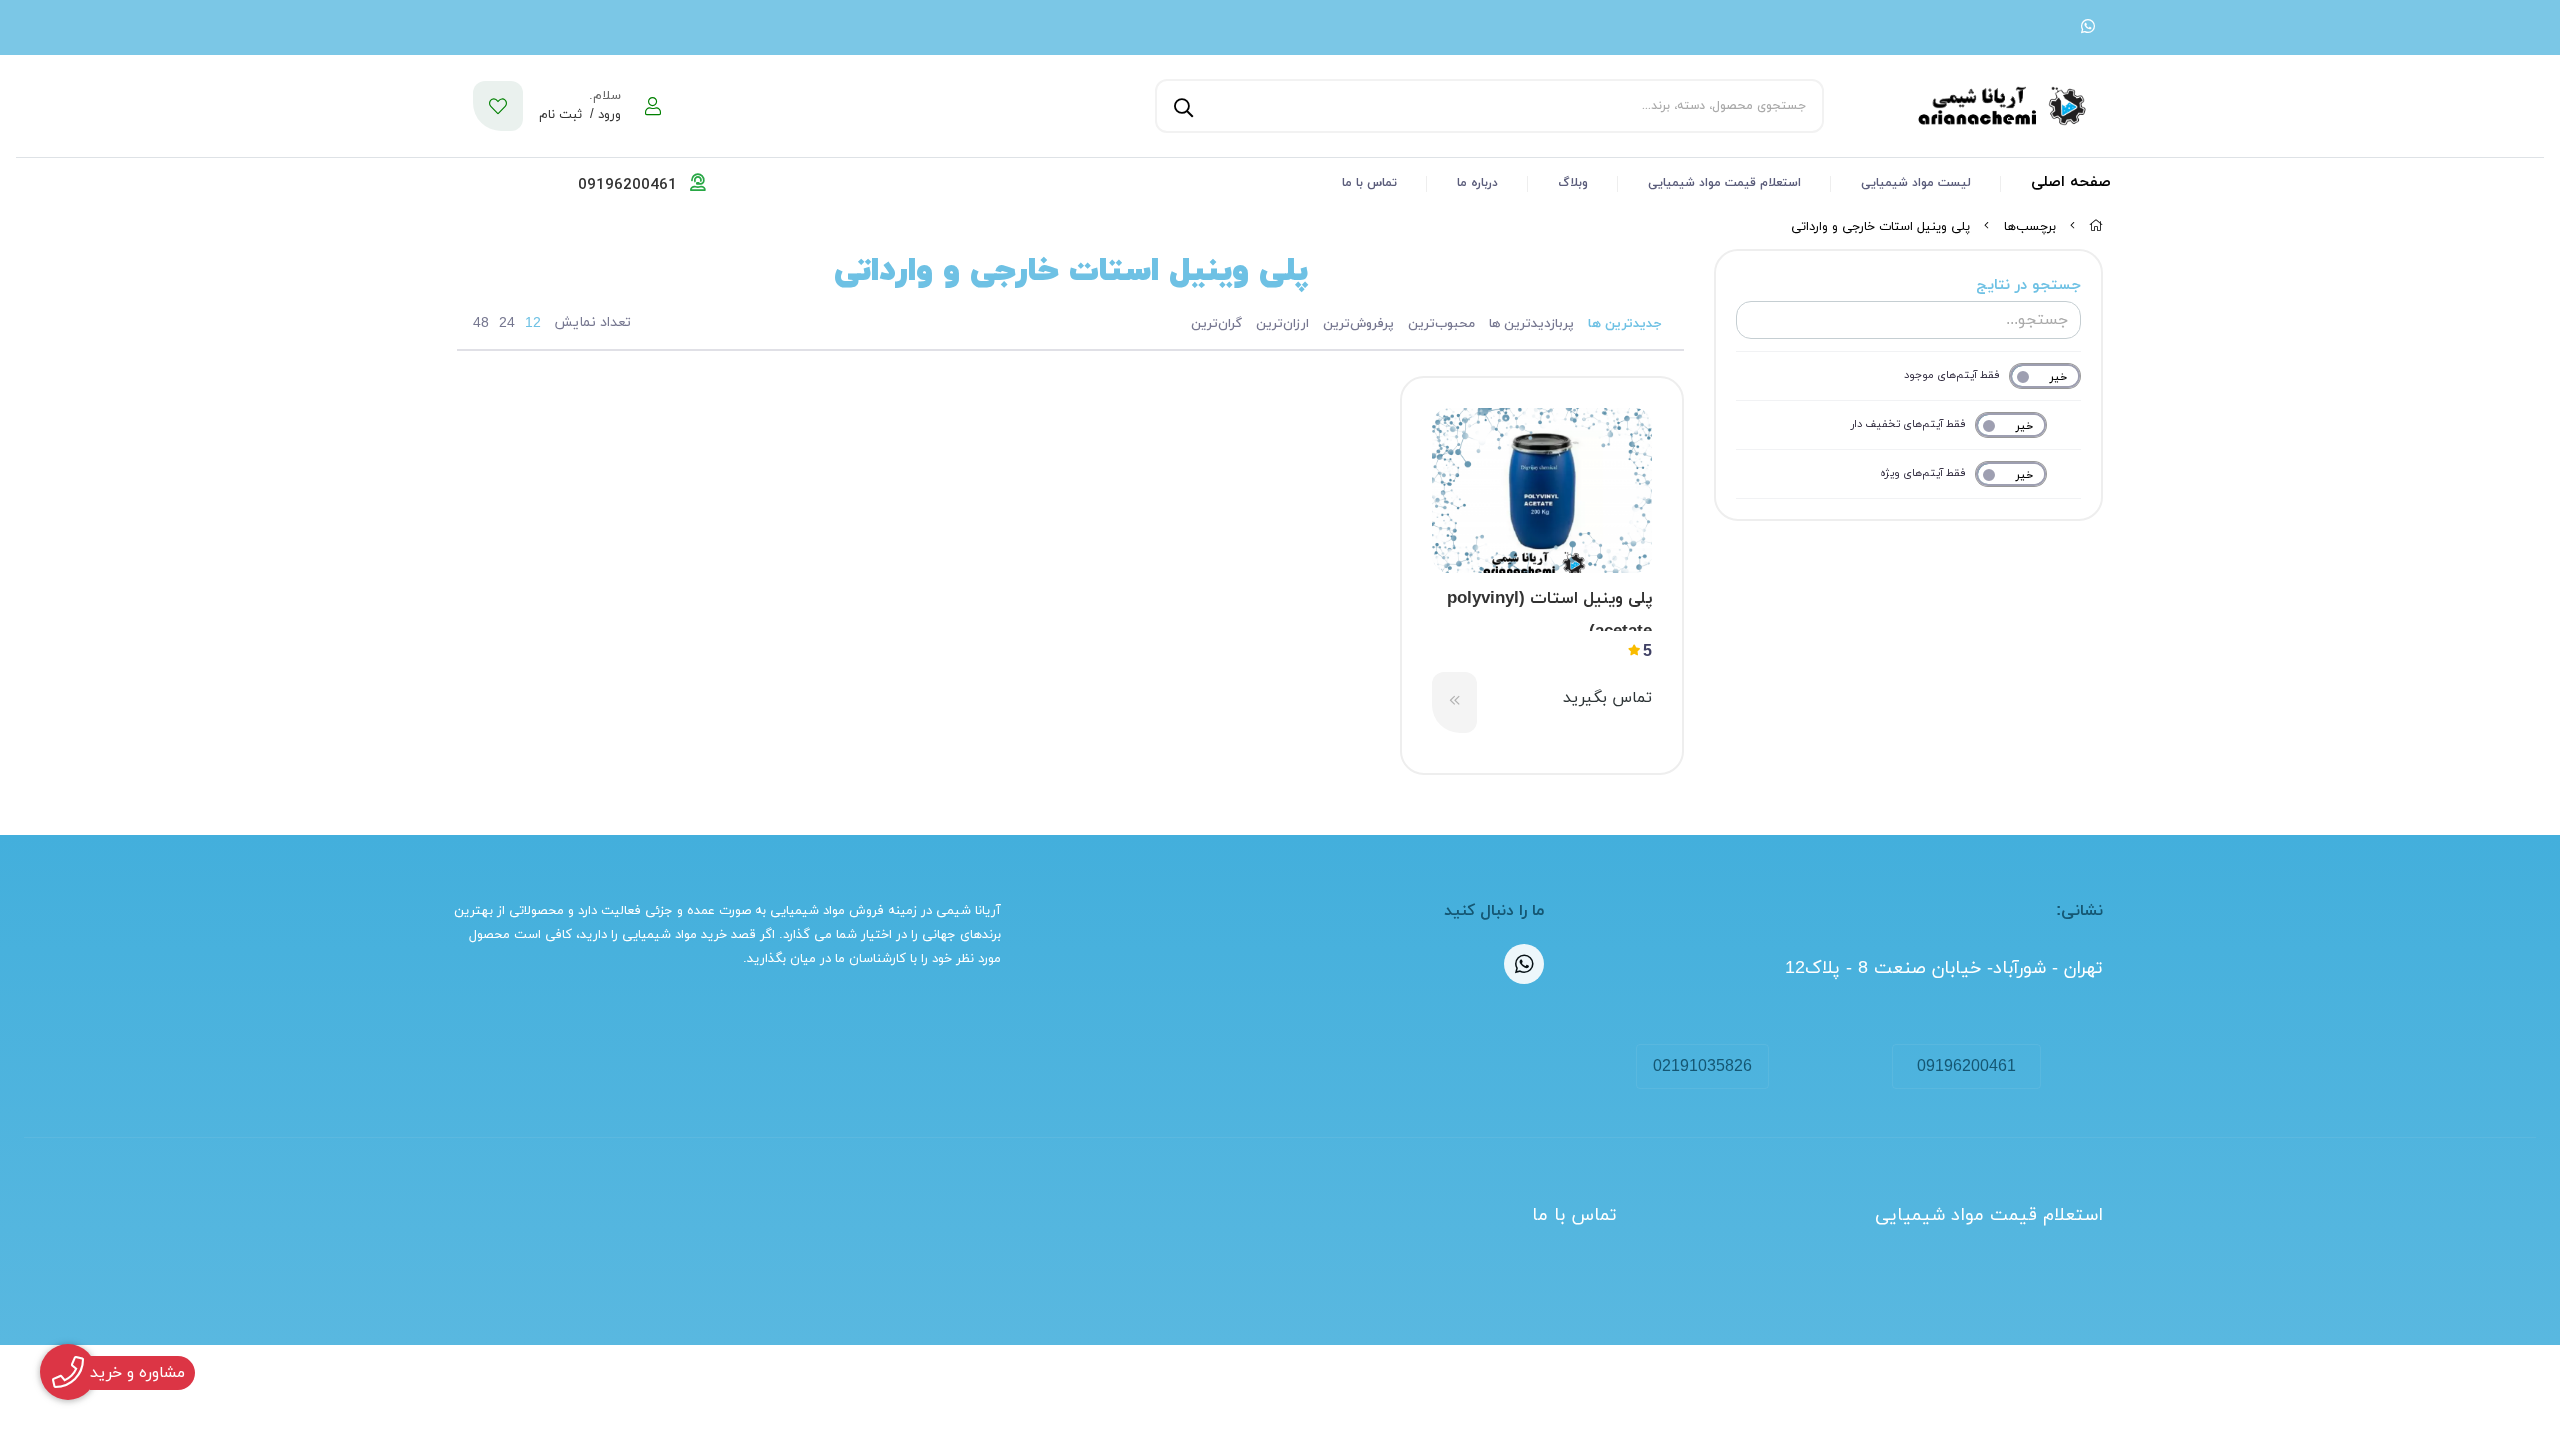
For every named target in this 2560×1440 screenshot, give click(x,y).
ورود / (603, 115)
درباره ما (1477, 183)
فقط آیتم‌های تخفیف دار (1908, 424)
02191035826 (1702, 1067)
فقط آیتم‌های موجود (1952, 375)
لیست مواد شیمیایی (1916, 183)
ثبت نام (560, 115)
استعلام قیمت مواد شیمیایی (1724, 183)
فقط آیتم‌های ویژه (1923, 473)
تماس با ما (1369, 183)
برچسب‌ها (2030, 227)
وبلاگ (1573, 183)
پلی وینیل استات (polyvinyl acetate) (1549, 609)
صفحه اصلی (2071, 182)
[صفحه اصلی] (2096, 227)
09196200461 (1966, 1067)
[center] (1181, 106)
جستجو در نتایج (2028, 285)
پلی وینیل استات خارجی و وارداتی (1880, 227)
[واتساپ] (2088, 28)
